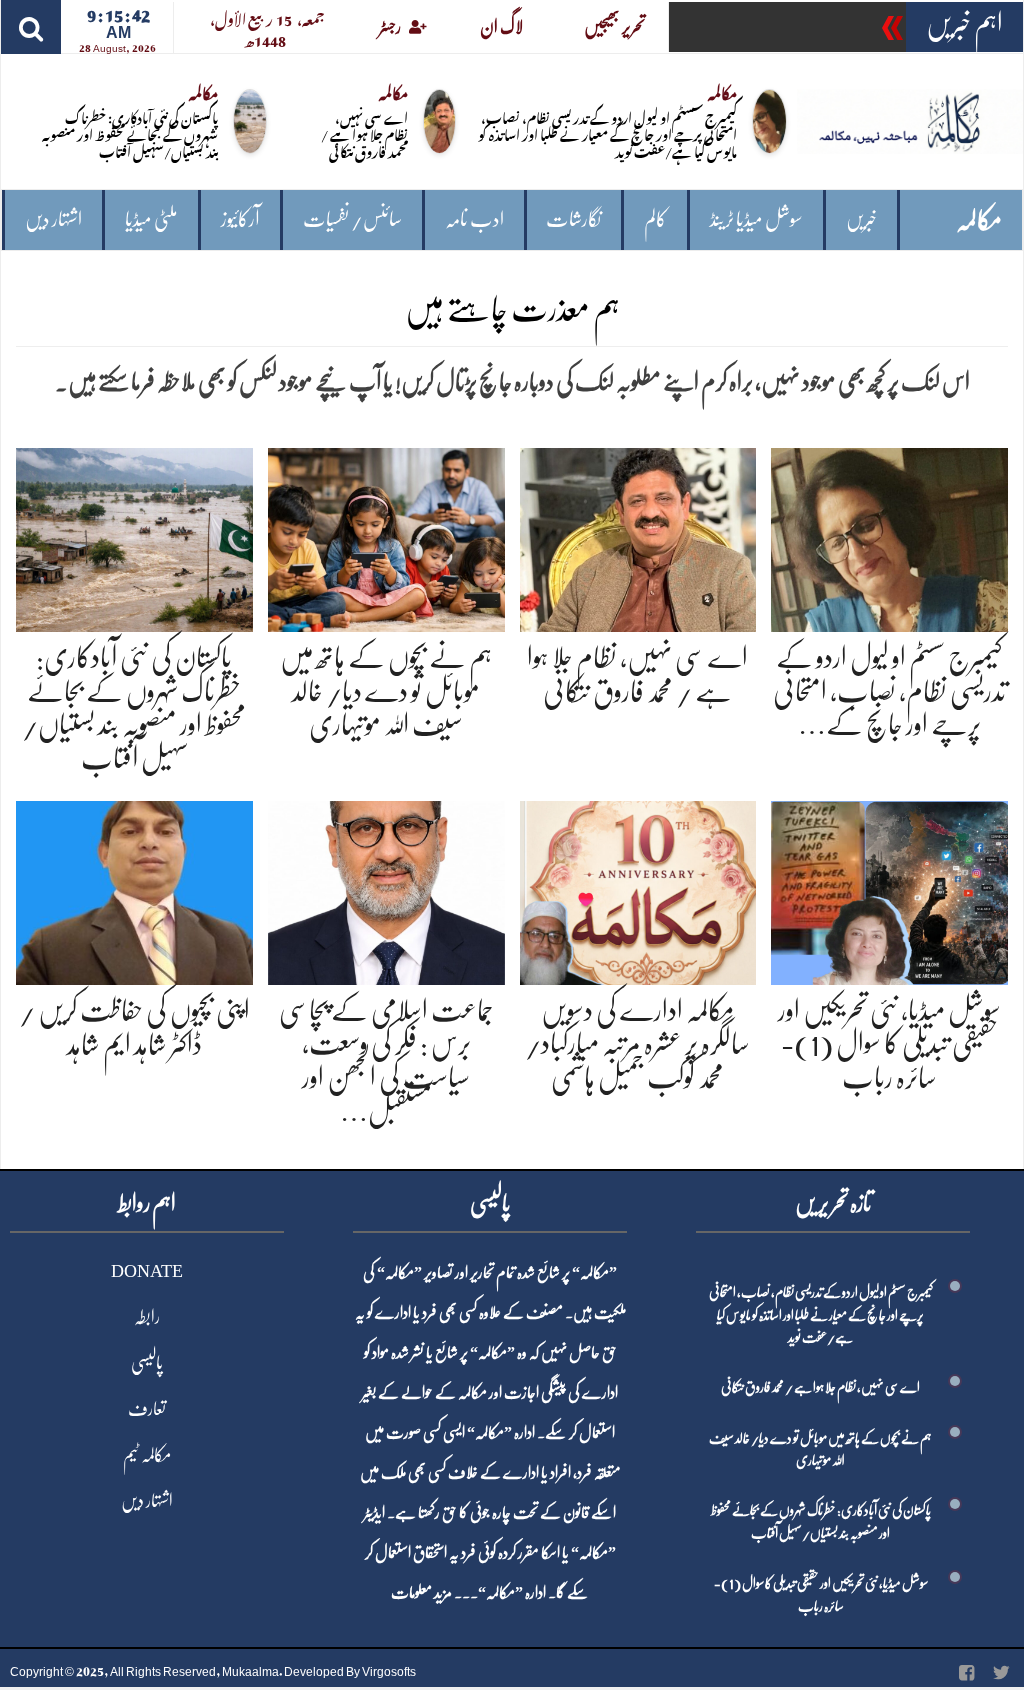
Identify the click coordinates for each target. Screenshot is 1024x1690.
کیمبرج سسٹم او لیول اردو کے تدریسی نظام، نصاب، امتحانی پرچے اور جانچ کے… (889, 691)
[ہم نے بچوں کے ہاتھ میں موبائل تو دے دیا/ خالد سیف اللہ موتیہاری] (386, 536)
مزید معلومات (421, 1593)
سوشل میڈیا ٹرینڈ (756, 219)
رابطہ (147, 1317)
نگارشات (573, 219)
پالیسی (147, 1363)
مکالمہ (979, 220)
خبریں (861, 219)
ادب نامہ (474, 219)
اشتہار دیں (53, 219)
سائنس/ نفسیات (352, 219)
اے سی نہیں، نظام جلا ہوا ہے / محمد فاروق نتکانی (364, 133)
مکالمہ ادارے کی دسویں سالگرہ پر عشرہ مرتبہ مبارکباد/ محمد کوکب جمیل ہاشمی (637, 1044)
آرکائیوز (240, 219)
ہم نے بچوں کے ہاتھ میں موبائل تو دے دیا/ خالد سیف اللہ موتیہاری (386, 691)
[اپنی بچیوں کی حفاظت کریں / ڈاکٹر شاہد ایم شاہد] (134, 889)
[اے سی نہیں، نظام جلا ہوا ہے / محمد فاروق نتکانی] (638, 536)
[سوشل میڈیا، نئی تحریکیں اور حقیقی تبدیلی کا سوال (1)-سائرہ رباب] (889, 889)
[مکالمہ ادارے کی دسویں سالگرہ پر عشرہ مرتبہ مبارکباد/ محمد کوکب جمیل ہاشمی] (638, 889)
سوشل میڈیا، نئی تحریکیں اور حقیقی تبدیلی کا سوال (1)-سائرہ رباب (889, 1044)
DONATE (147, 1271)
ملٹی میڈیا (151, 219)
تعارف (147, 1409)
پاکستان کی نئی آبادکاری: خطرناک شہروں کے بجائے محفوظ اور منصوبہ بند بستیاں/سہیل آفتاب (130, 133)
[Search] (31, 27)
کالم (655, 219)
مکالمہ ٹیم (147, 1455)
